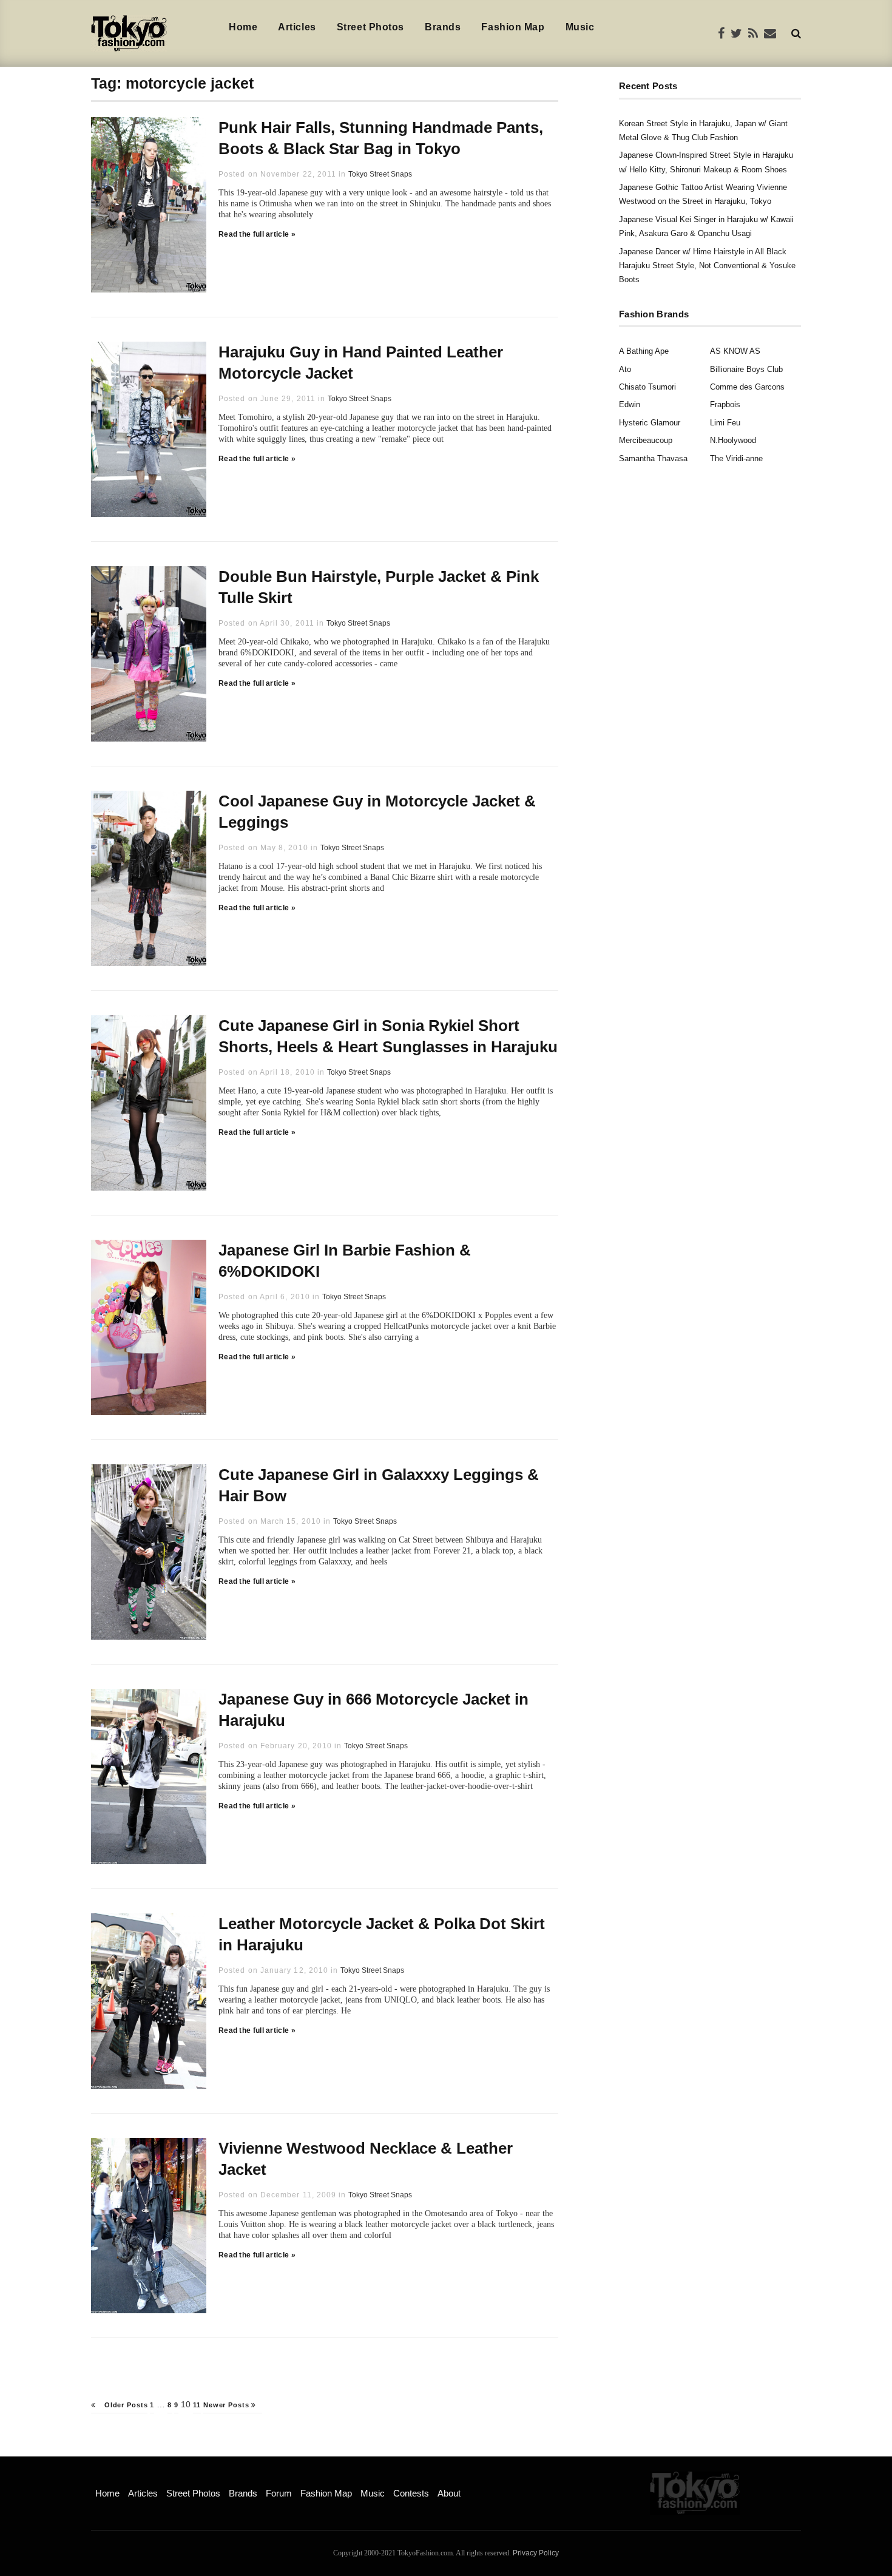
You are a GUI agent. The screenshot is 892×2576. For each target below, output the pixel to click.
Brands (443, 27)
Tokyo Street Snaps (380, 174)
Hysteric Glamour (650, 423)
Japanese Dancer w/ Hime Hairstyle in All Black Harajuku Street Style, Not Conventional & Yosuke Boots (707, 266)
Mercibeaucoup (646, 440)
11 (197, 2405)
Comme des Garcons (747, 387)
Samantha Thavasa (653, 458)
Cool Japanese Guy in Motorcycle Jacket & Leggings (377, 812)
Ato (625, 369)
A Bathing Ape (644, 351)
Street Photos (370, 27)
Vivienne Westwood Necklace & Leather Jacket (366, 2159)
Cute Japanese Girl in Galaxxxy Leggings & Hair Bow (379, 1485)
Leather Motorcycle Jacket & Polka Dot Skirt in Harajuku (382, 1934)
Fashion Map (513, 27)
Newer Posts (228, 2405)
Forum (279, 2493)
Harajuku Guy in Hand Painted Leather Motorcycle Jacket (361, 363)
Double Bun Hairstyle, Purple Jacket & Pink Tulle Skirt (379, 587)
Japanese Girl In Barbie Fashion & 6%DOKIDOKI (345, 1261)
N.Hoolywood (733, 440)
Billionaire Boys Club (746, 369)
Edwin (630, 404)
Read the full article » (257, 234)
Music (580, 27)
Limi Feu (725, 423)
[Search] (796, 33)
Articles (297, 27)
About (449, 2493)
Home (243, 27)
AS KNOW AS (735, 351)
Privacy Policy (536, 2553)
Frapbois (725, 404)
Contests (411, 2493)
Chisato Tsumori (647, 387)
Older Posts (125, 2405)
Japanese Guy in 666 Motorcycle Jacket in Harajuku (373, 1710)
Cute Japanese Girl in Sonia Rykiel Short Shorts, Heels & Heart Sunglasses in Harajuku (388, 1036)
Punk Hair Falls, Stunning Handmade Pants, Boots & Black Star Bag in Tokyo (381, 138)
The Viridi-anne (736, 458)
